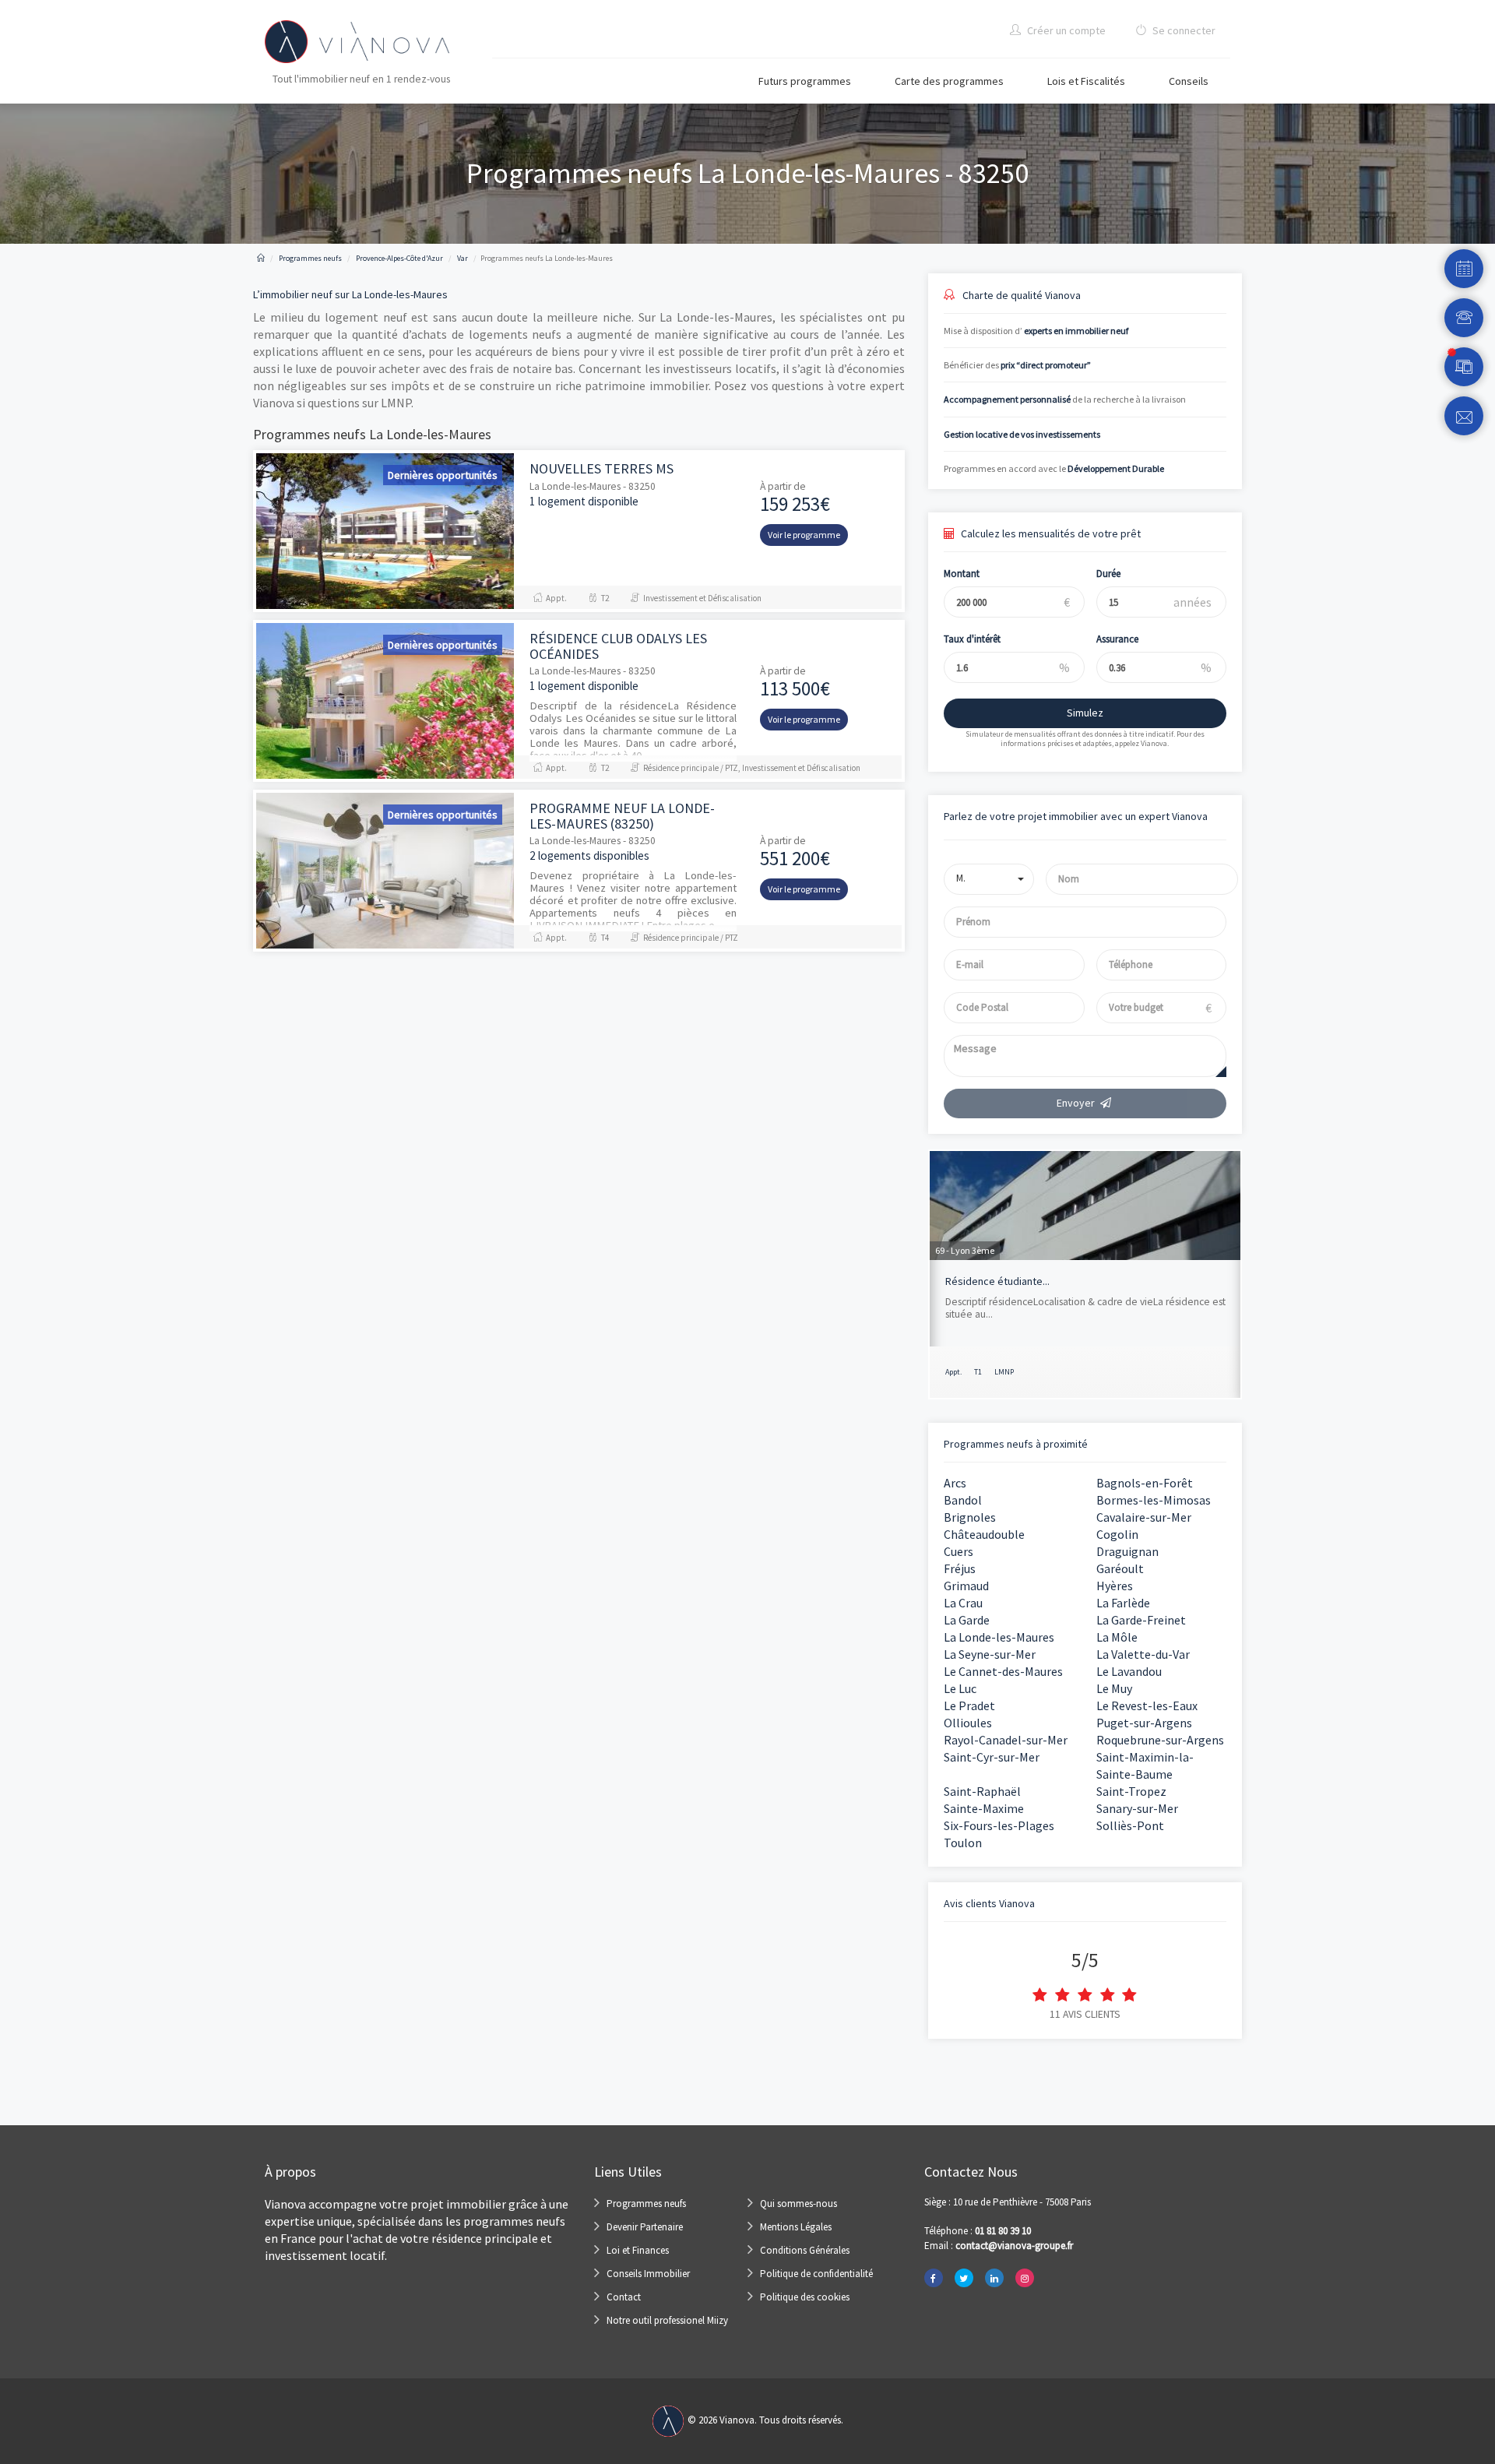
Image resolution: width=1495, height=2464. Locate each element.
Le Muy (1114, 1688)
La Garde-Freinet (1141, 1620)
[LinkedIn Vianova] (994, 2278)
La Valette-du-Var (1143, 1654)
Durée (1108, 574)
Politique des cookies (805, 2297)
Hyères (1115, 1586)
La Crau (963, 1603)
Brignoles (970, 1517)
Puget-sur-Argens (1144, 1723)
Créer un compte (1065, 30)
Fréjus (960, 1568)
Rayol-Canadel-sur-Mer (1006, 1740)
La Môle (1117, 1637)
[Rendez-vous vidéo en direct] (1464, 367)
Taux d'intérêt (972, 639)
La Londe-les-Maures (999, 1637)
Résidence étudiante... (997, 1281)
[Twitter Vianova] (964, 2278)
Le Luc (960, 1688)
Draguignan (1127, 1551)
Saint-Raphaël (982, 1791)
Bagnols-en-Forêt (1145, 1483)
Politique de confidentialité (816, 2274)
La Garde (967, 1620)
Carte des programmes (949, 81)
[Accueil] (261, 258)
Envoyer (1076, 1103)
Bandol (963, 1500)
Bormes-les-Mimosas (1154, 1500)
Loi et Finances (638, 2250)
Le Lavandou (1129, 1671)
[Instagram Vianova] (1025, 2278)
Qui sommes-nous (799, 2204)
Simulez (1085, 713)
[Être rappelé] (1464, 318)
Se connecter (1183, 30)
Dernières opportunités (443, 475)
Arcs (955, 1483)
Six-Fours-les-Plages (999, 1825)
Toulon (963, 1843)
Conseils (1189, 81)
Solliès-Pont (1130, 1825)
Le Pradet (969, 1705)
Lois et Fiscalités (1086, 81)
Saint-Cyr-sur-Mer (992, 1757)
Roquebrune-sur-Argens (1160, 1740)
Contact (624, 2297)
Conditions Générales (805, 2250)
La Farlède (1123, 1603)
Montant (962, 574)
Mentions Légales (796, 2227)
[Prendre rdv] (1464, 269)
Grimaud (966, 1586)
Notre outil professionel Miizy (667, 2320)
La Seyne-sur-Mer (990, 1654)
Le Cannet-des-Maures (1003, 1671)
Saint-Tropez (1131, 1791)
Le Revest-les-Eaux (1147, 1705)
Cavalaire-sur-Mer (1144, 1517)
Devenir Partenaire (645, 2227)
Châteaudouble (984, 1534)
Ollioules (968, 1723)
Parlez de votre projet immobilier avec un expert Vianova (1076, 816)
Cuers (959, 1551)
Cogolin (1117, 1534)
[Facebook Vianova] (934, 2278)
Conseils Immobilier (648, 2274)
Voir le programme (804, 535)
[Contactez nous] (1464, 416)
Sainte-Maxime (984, 1808)
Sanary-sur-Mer (1137, 1808)
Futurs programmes (805, 81)
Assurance (1117, 639)
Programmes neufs (646, 2204)
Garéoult (1120, 1568)
